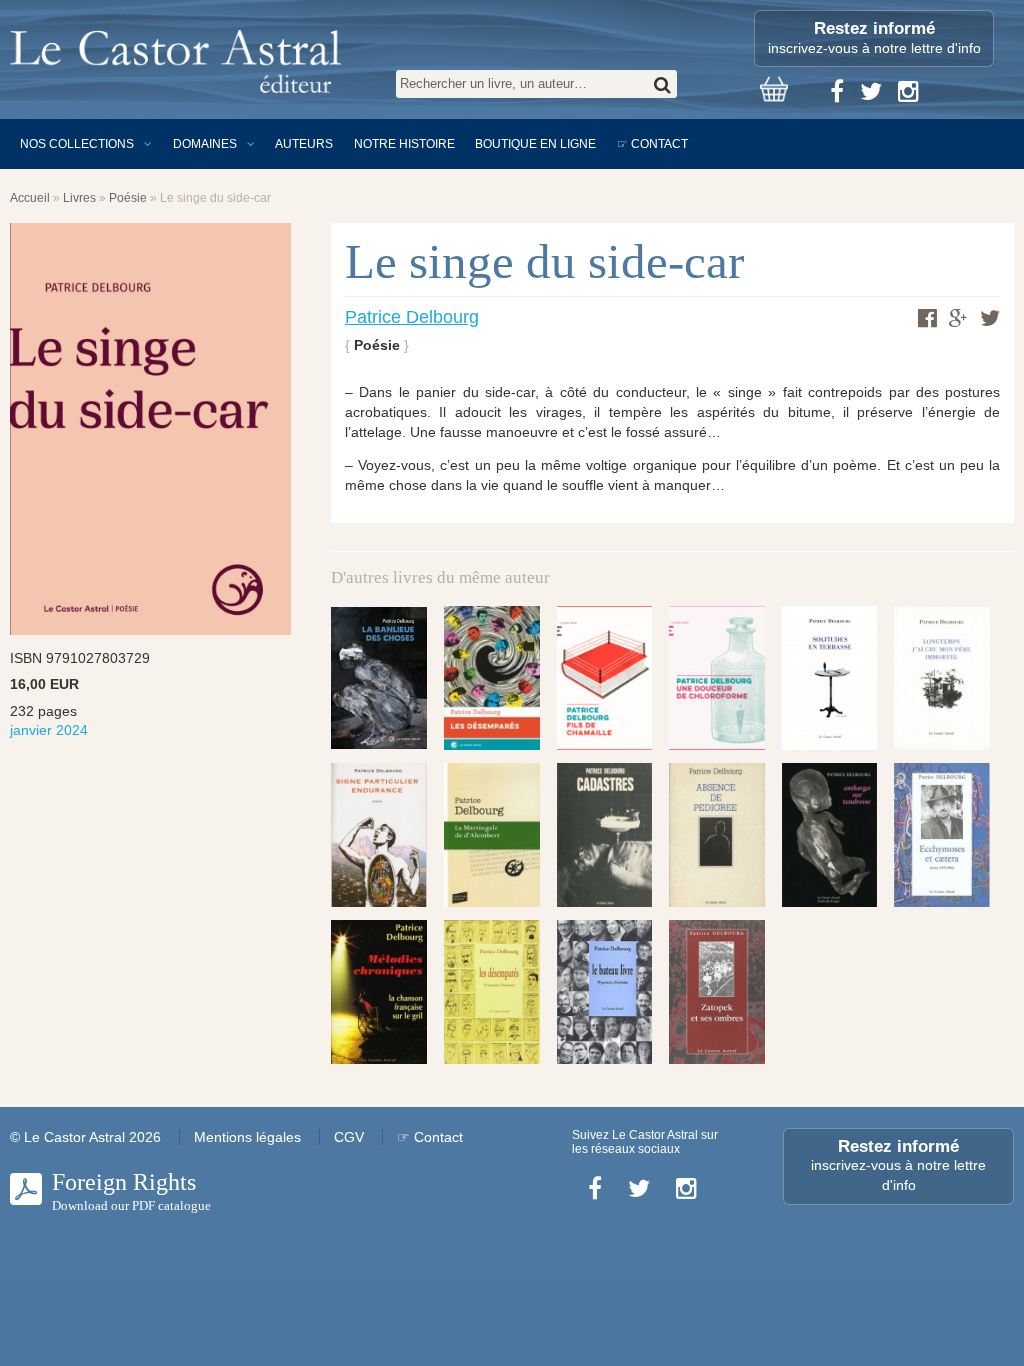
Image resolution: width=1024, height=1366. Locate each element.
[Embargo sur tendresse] (830, 834)
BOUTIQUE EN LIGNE (535, 144)
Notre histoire (404, 144)
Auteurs (304, 144)
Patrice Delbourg (412, 317)
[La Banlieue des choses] (379, 678)
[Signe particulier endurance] (379, 834)
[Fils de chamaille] (605, 677)
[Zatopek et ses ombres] (717, 991)
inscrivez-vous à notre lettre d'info (874, 37)
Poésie (128, 198)
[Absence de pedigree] (717, 834)
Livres (79, 198)
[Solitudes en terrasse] (830, 677)
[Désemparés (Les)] (492, 991)
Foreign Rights (131, 1191)
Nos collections (77, 144)
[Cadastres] (605, 834)
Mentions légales (247, 1137)
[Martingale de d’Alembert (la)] (492, 834)
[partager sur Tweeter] (990, 318)
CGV (349, 1137)
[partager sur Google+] (958, 319)
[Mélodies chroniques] (379, 991)
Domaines (205, 144)
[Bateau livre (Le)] (605, 991)
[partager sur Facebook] (927, 318)
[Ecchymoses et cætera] (942, 834)
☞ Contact (652, 144)
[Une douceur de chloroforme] (717, 677)
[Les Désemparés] (492, 677)
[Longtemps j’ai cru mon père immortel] (942, 677)
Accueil (30, 198)
